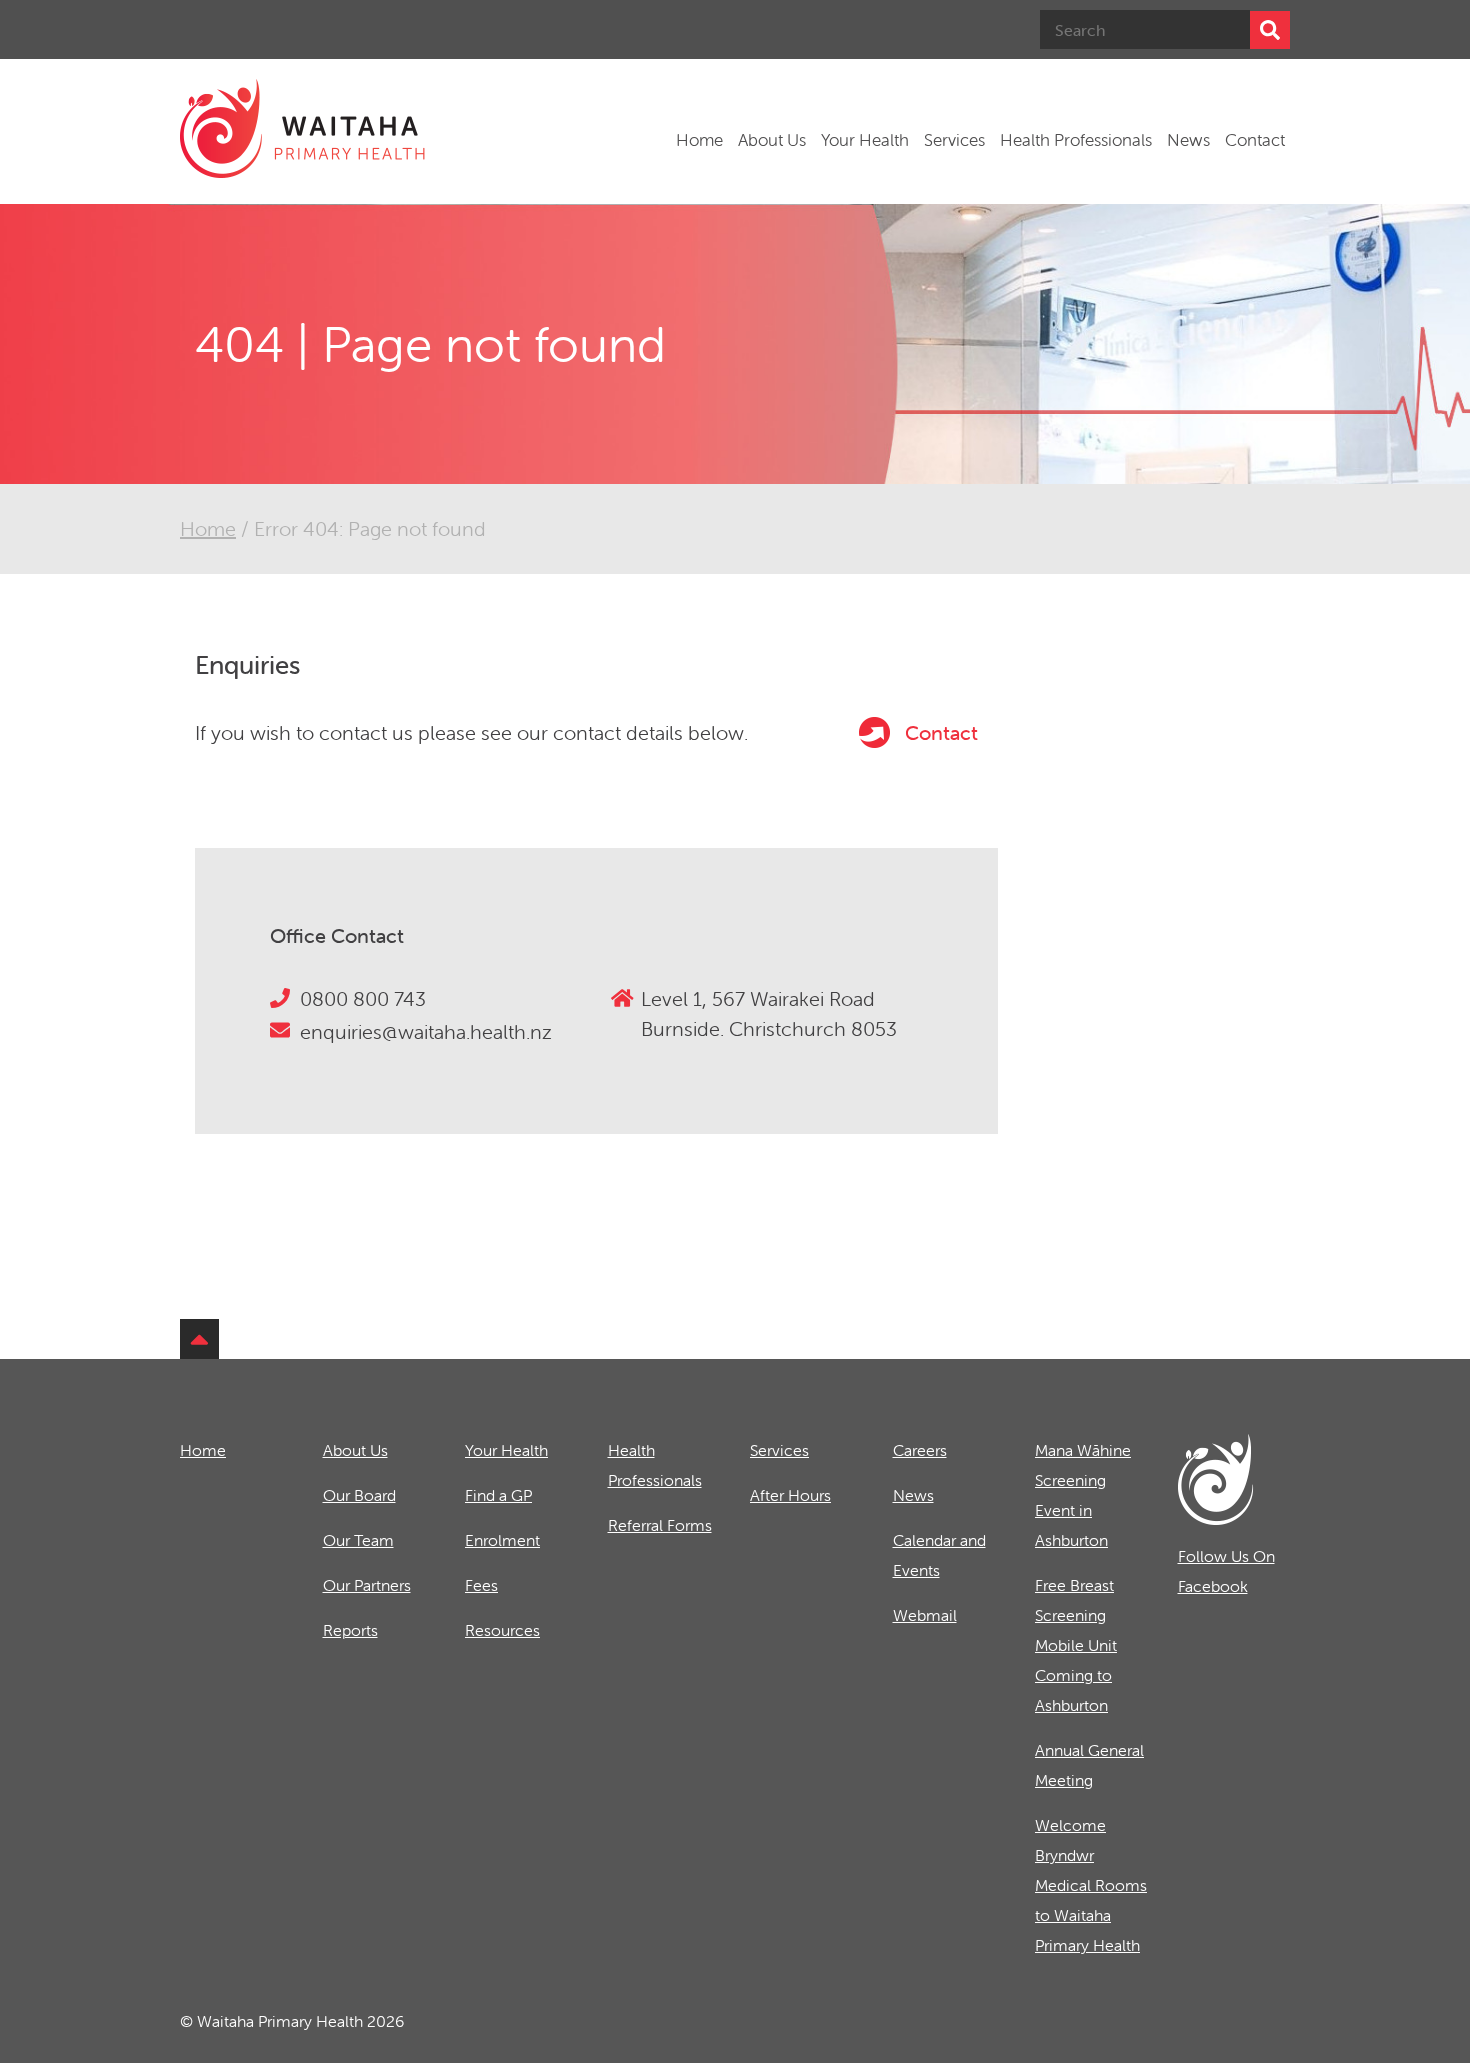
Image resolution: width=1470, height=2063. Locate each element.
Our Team (358, 1540)
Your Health (865, 140)
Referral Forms (660, 1525)
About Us (772, 140)
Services (954, 140)
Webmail (925, 1615)
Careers (920, 1450)
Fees (481, 1585)
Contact (1255, 140)
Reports (350, 1630)
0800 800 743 (363, 998)
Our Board (359, 1495)
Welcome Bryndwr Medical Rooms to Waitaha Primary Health (1091, 1885)
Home (699, 140)
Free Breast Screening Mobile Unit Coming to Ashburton (1076, 1645)
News (1188, 140)
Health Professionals (1076, 140)
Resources (502, 1630)
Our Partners (367, 1585)
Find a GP (498, 1495)
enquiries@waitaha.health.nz (426, 1031)
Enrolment (502, 1540)
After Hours (790, 1495)
